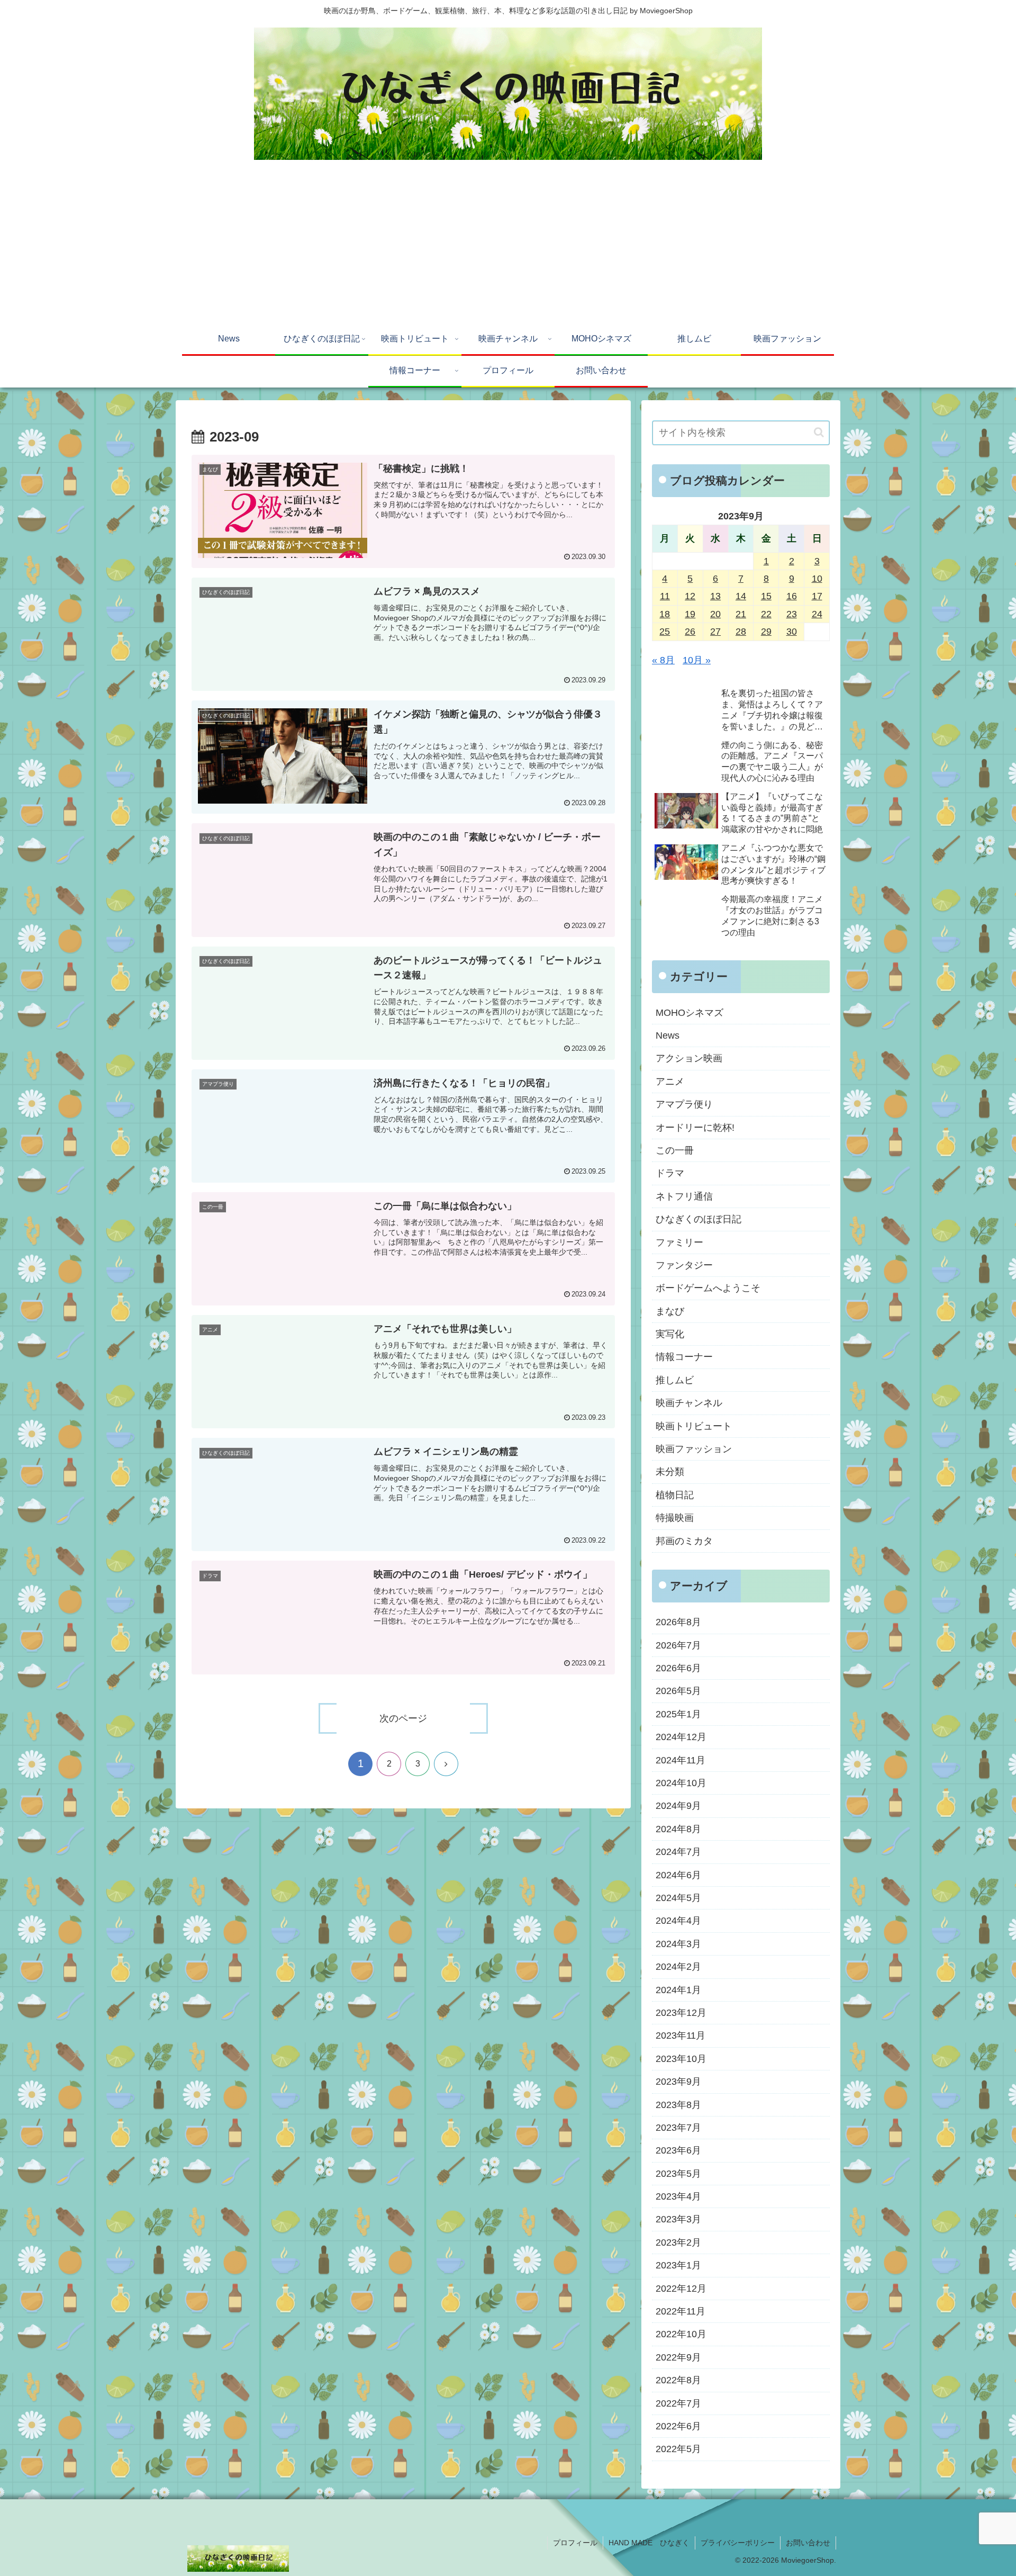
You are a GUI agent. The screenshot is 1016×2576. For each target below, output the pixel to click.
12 (690, 596)
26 (690, 632)
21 (741, 614)
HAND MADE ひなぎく (649, 2543)
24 (817, 614)
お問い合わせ (808, 2543)
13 (715, 596)
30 (792, 632)
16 (792, 596)
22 (766, 614)
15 (766, 596)
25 (665, 632)
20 (715, 614)
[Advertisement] (508, 245)
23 (792, 614)
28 (741, 632)
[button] (819, 432)
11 (665, 596)
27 (715, 632)
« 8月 (663, 660)
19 (690, 614)
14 (741, 596)
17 (817, 596)
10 (817, 579)
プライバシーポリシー (738, 2543)
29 (766, 632)
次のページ (403, 1718)
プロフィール (575, 2543)
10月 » (697, 660)
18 (665, 614)
